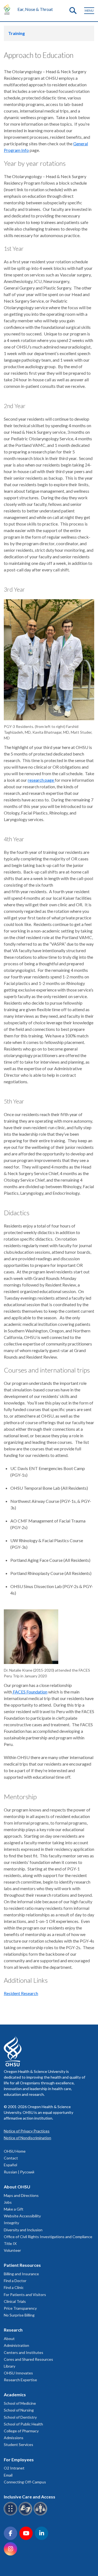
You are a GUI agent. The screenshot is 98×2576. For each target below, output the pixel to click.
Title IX (10, 2243)
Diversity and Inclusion (23, 2230)
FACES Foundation (30, 1692)
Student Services (19, 2444)
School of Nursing (19, 2410)
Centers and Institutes (24, 2352)
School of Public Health (23, 2424)
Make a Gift (14, 2209)
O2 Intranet (14, 2468)
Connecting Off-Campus (25, 2482)
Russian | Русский (19, 2172)
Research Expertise (20, 2380)
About (9, 2339)
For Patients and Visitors (25, 2295)
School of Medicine (20, 2403)
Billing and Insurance (21, 2274)
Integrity (11, 2223)
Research (13, 2330)
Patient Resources (22, 2265)
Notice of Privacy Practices (27, 2131)
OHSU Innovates (18, 2373)
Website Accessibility (22, 2216)
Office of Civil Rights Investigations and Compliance (48, 2237)
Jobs (8, 2202)
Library (10, 2366)
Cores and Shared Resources (28, 2359)
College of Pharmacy (21, 2431)
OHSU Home (15, 2151)
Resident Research (21, 1993)
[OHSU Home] (8, 9)
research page (41, 780)
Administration (16, 2345)
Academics (15, 2394)
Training (16, 33)
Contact (11, 2158)
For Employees (19, 2460)
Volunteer (12, 2250)
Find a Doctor (15, 2281)
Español (10, 2165)
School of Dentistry (20, 2417)
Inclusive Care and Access (30, 2497)
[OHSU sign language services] (26, 2514)
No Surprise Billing (19, 2315)
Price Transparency (20, 2308)
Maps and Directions (21, 2195)
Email (8, 2475)
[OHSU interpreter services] (41, 2514)
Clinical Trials (15, 2301)
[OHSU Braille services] (11, 2514)
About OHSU (17, 2187)
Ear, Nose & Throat (35, 9)
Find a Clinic (14, 2287)
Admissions (14, 2438)
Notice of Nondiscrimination (27, 2138)
